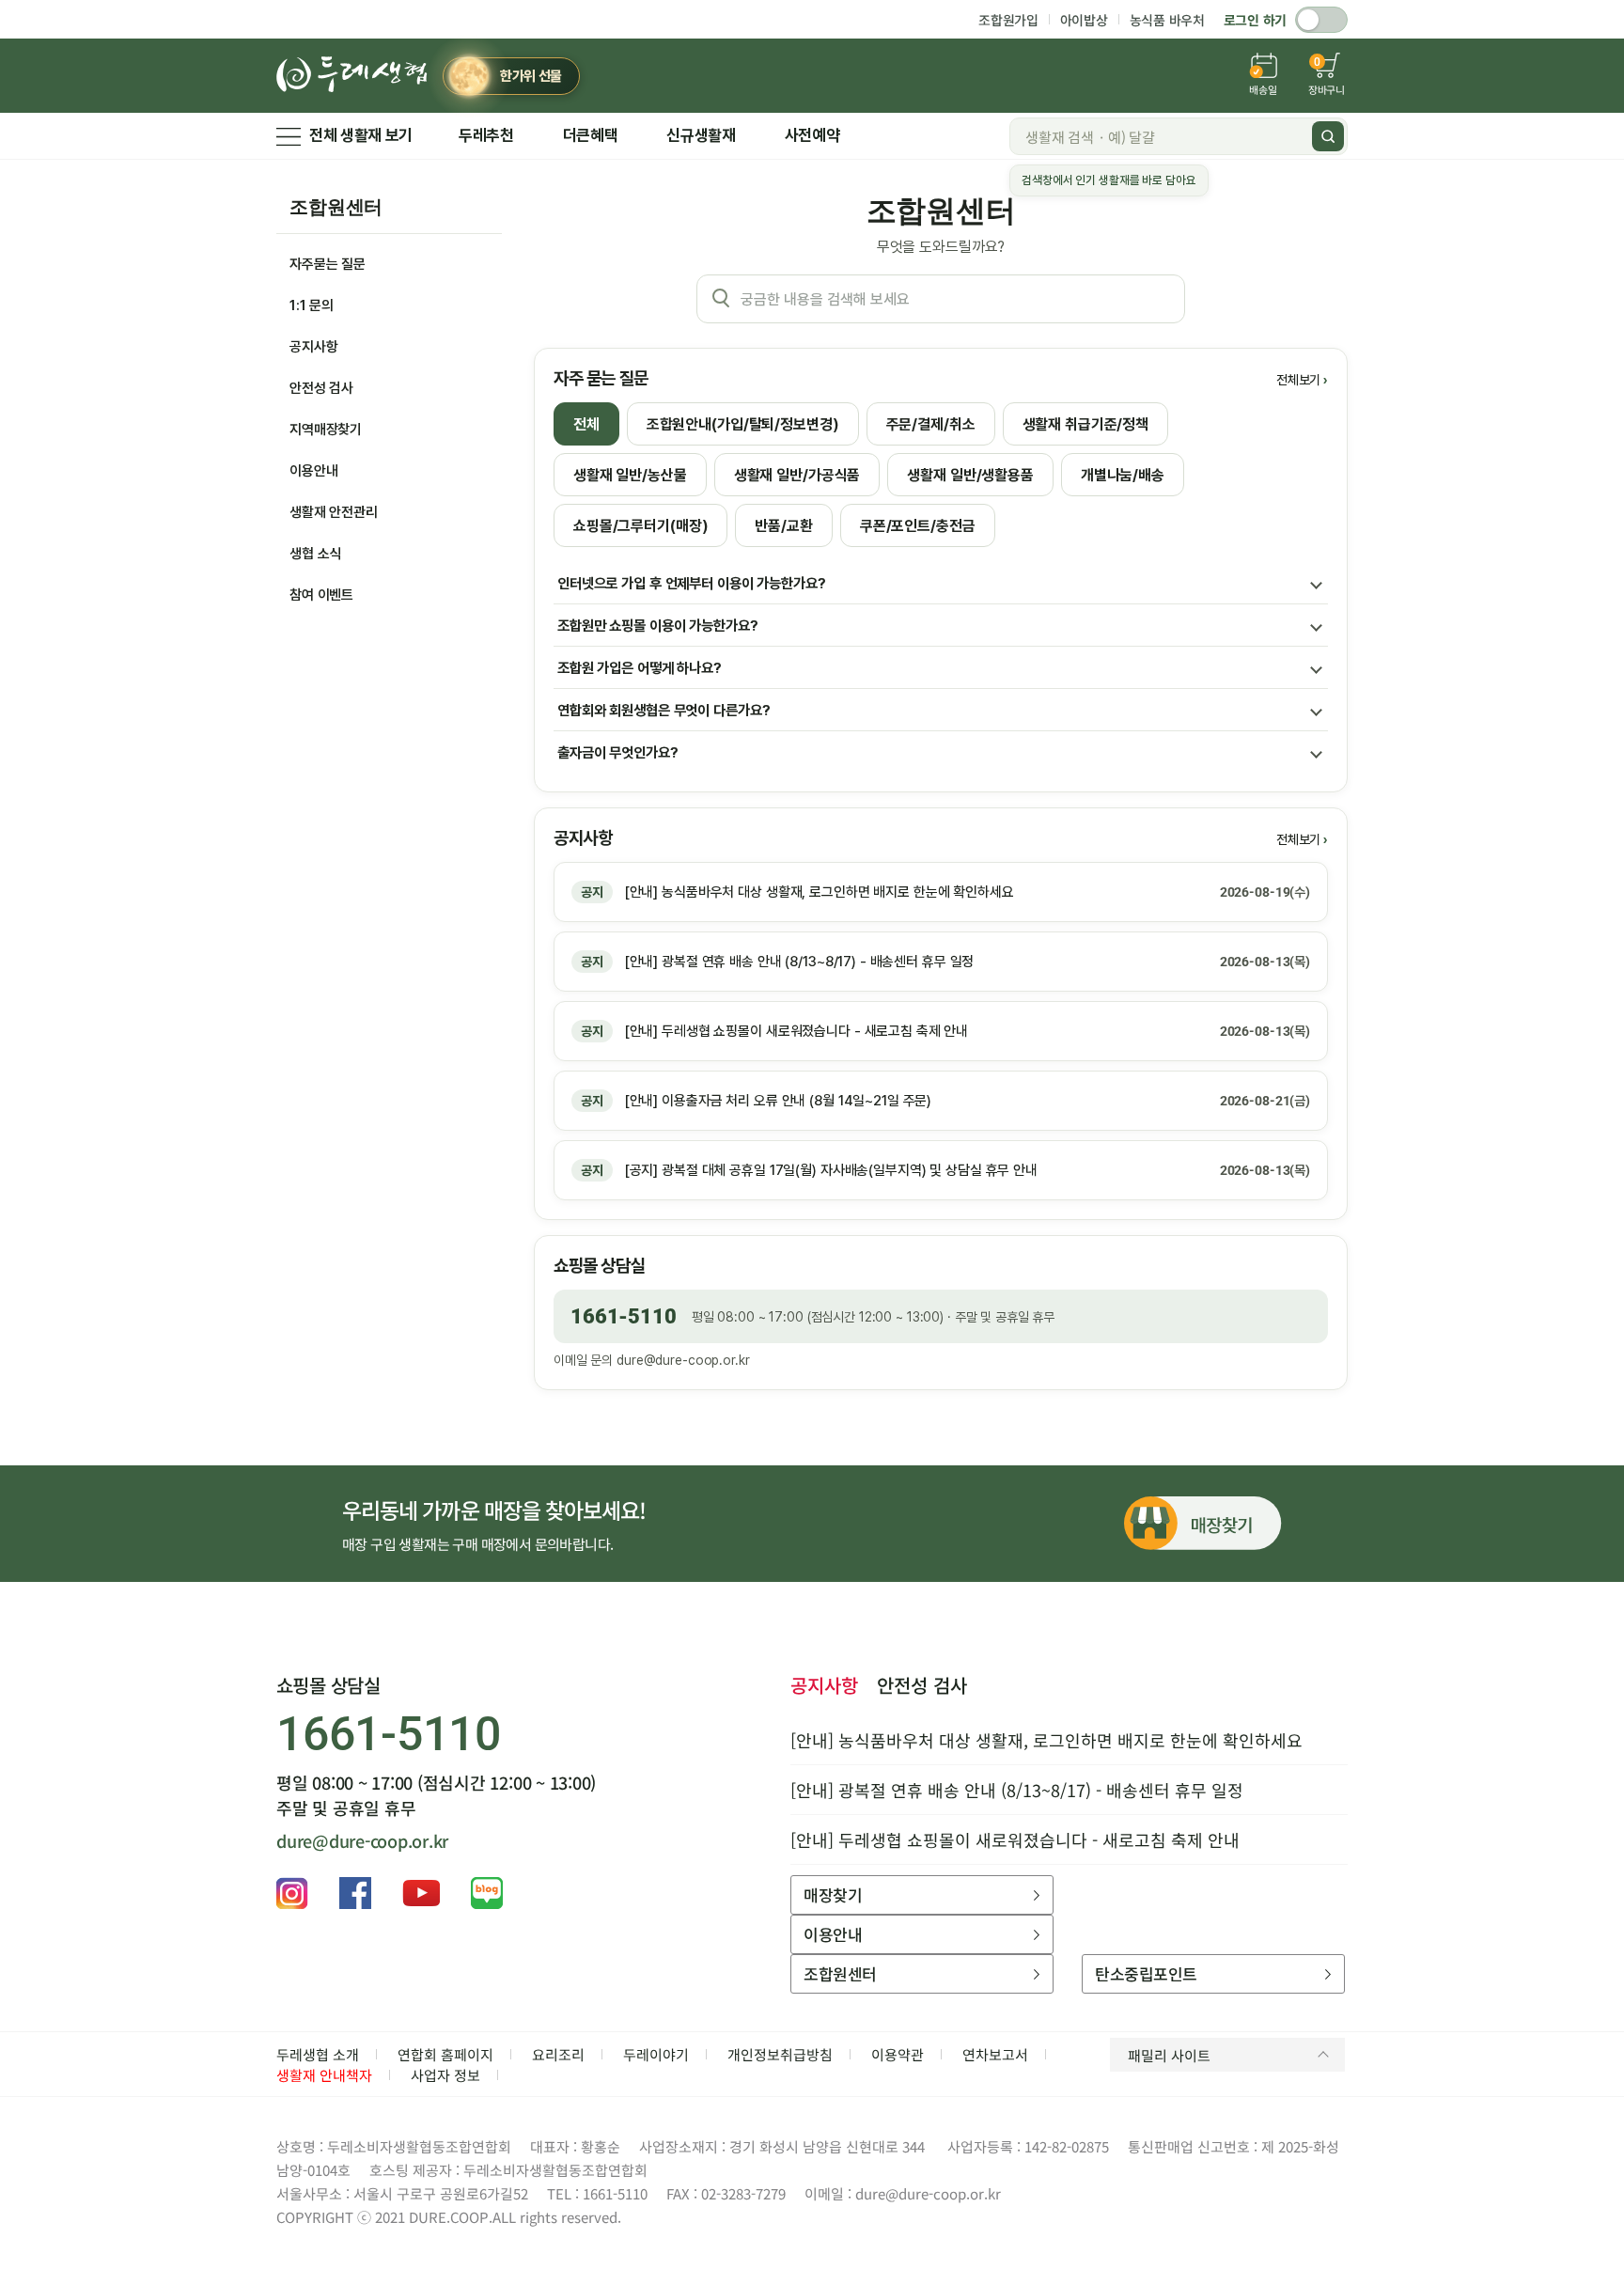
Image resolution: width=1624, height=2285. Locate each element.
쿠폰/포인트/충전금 (918, 526)
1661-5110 (624, 1316)
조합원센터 (336, 207)
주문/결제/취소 (931, 424)
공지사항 (313, 347)
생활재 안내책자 (324, 2075)
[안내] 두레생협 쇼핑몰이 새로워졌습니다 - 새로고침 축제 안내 (1015, 1839)
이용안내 (313, 471)
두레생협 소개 (318, 2054)
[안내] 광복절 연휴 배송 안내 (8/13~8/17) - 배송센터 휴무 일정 (1017, 1790)
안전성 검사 (321, 388)
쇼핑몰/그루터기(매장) (640, 526)
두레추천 (486, 135)
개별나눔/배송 (1123, 475)
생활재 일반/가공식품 (797, 475)
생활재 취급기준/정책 (1086, 424)
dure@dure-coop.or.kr (683, 1360)
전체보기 (1298, 380)
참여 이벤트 (321, 595)
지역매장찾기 (326, 430)
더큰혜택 (591, 135)
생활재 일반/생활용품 (970, 475)
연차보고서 (995, 2054)
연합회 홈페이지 (445, 2054)
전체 (586, 424)
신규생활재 (701, 135)
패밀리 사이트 (1169, 2055)
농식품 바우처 (1167, 20)
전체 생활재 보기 (361, 135)
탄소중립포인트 (1146, 1973)
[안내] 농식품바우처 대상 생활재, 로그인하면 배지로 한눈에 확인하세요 (1046, 1740)
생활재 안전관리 (334, 512)
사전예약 (812, 135)
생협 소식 (315, 554)
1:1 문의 (312, 305)
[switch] (1321, 20)
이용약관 (898, 2054)
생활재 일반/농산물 (630, 475)
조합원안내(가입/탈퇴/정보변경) (743, 424)
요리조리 (558, 2054)
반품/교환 (783, 526)
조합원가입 (1008, 20)
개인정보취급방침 (780, 2054)
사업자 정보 (445, 2075)
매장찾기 (833, 1894)
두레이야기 (656, 2054)
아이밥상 (1084, 20)
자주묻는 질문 (328, 264)
